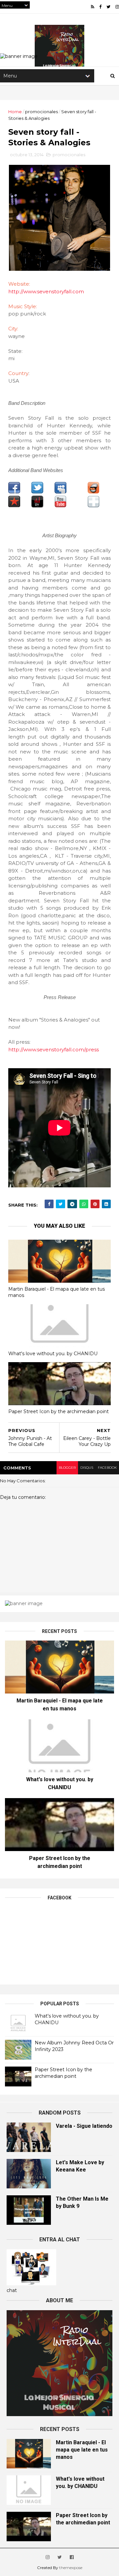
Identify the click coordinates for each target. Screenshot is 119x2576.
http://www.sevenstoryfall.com (46, 291)
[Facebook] (14, 492)
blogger (67, 1468)
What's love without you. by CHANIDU (53, 1354)
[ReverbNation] (14, 506)
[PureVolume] (37, 506)
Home (15, 112)
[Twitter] (37, 492)
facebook (107, 1468)
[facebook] (100, 7)
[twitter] (108, 7)
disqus (87, 1468)
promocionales (41, 112)
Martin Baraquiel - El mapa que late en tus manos (57, 1292)
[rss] (93, 7)
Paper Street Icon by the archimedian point (59, 1411)
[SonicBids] (94, 492)
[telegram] (72, 1204)
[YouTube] (60, 506)
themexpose (71, 2568)
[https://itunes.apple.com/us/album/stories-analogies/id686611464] (94, 506)
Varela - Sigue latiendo (84, 2126)
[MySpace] (60, 492)
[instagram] (117, 7)
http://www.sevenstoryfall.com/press (54, 1049)
